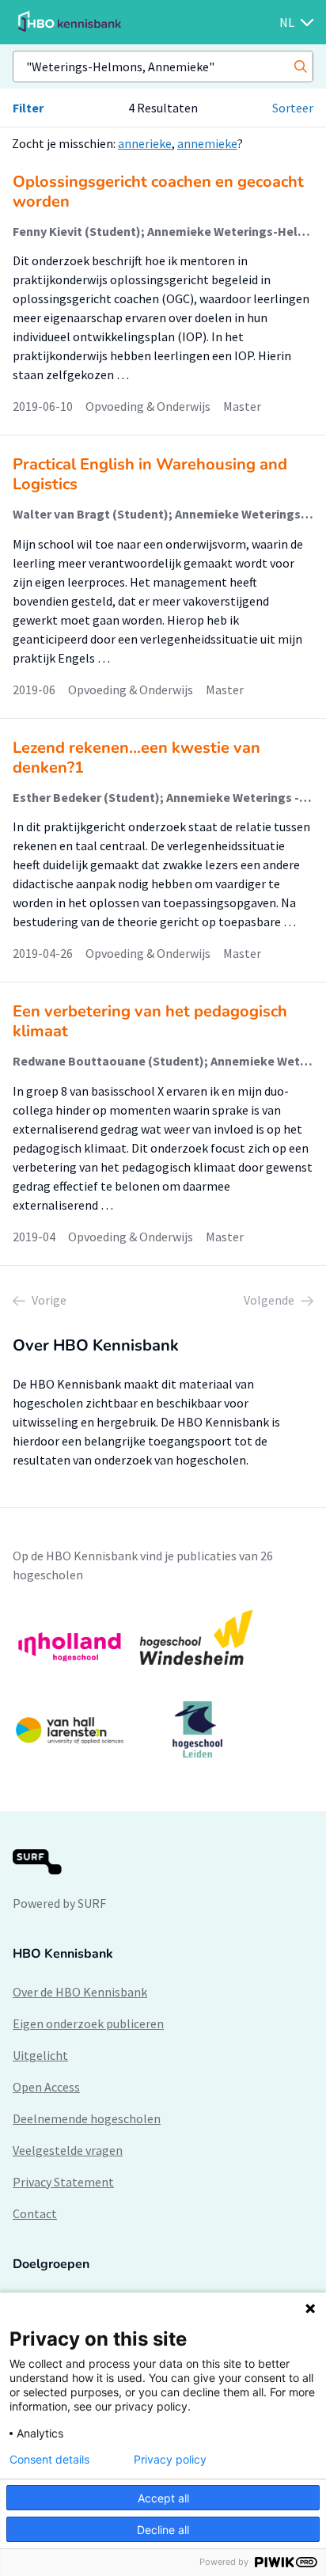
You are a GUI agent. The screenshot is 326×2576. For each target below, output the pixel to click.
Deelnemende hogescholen (87, 2118)
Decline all (163, 2530)
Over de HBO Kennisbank (80, 1992)
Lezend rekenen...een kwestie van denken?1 (136, 758)
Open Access (46, 2087)
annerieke (145, 143)
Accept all (163, 2498)
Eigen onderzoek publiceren (88, 2023)
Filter (28, 108)
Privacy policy (170, 2460)
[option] (163, 1684)
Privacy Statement (63, 2182)
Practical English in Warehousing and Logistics (150, 474)
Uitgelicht (40, 2055)
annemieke (207, 143)
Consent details (49, 2460)
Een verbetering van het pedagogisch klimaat (150, 1021)
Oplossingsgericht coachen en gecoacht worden (158, 192)
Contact (35, 2213)
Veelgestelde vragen (68, 2150)
